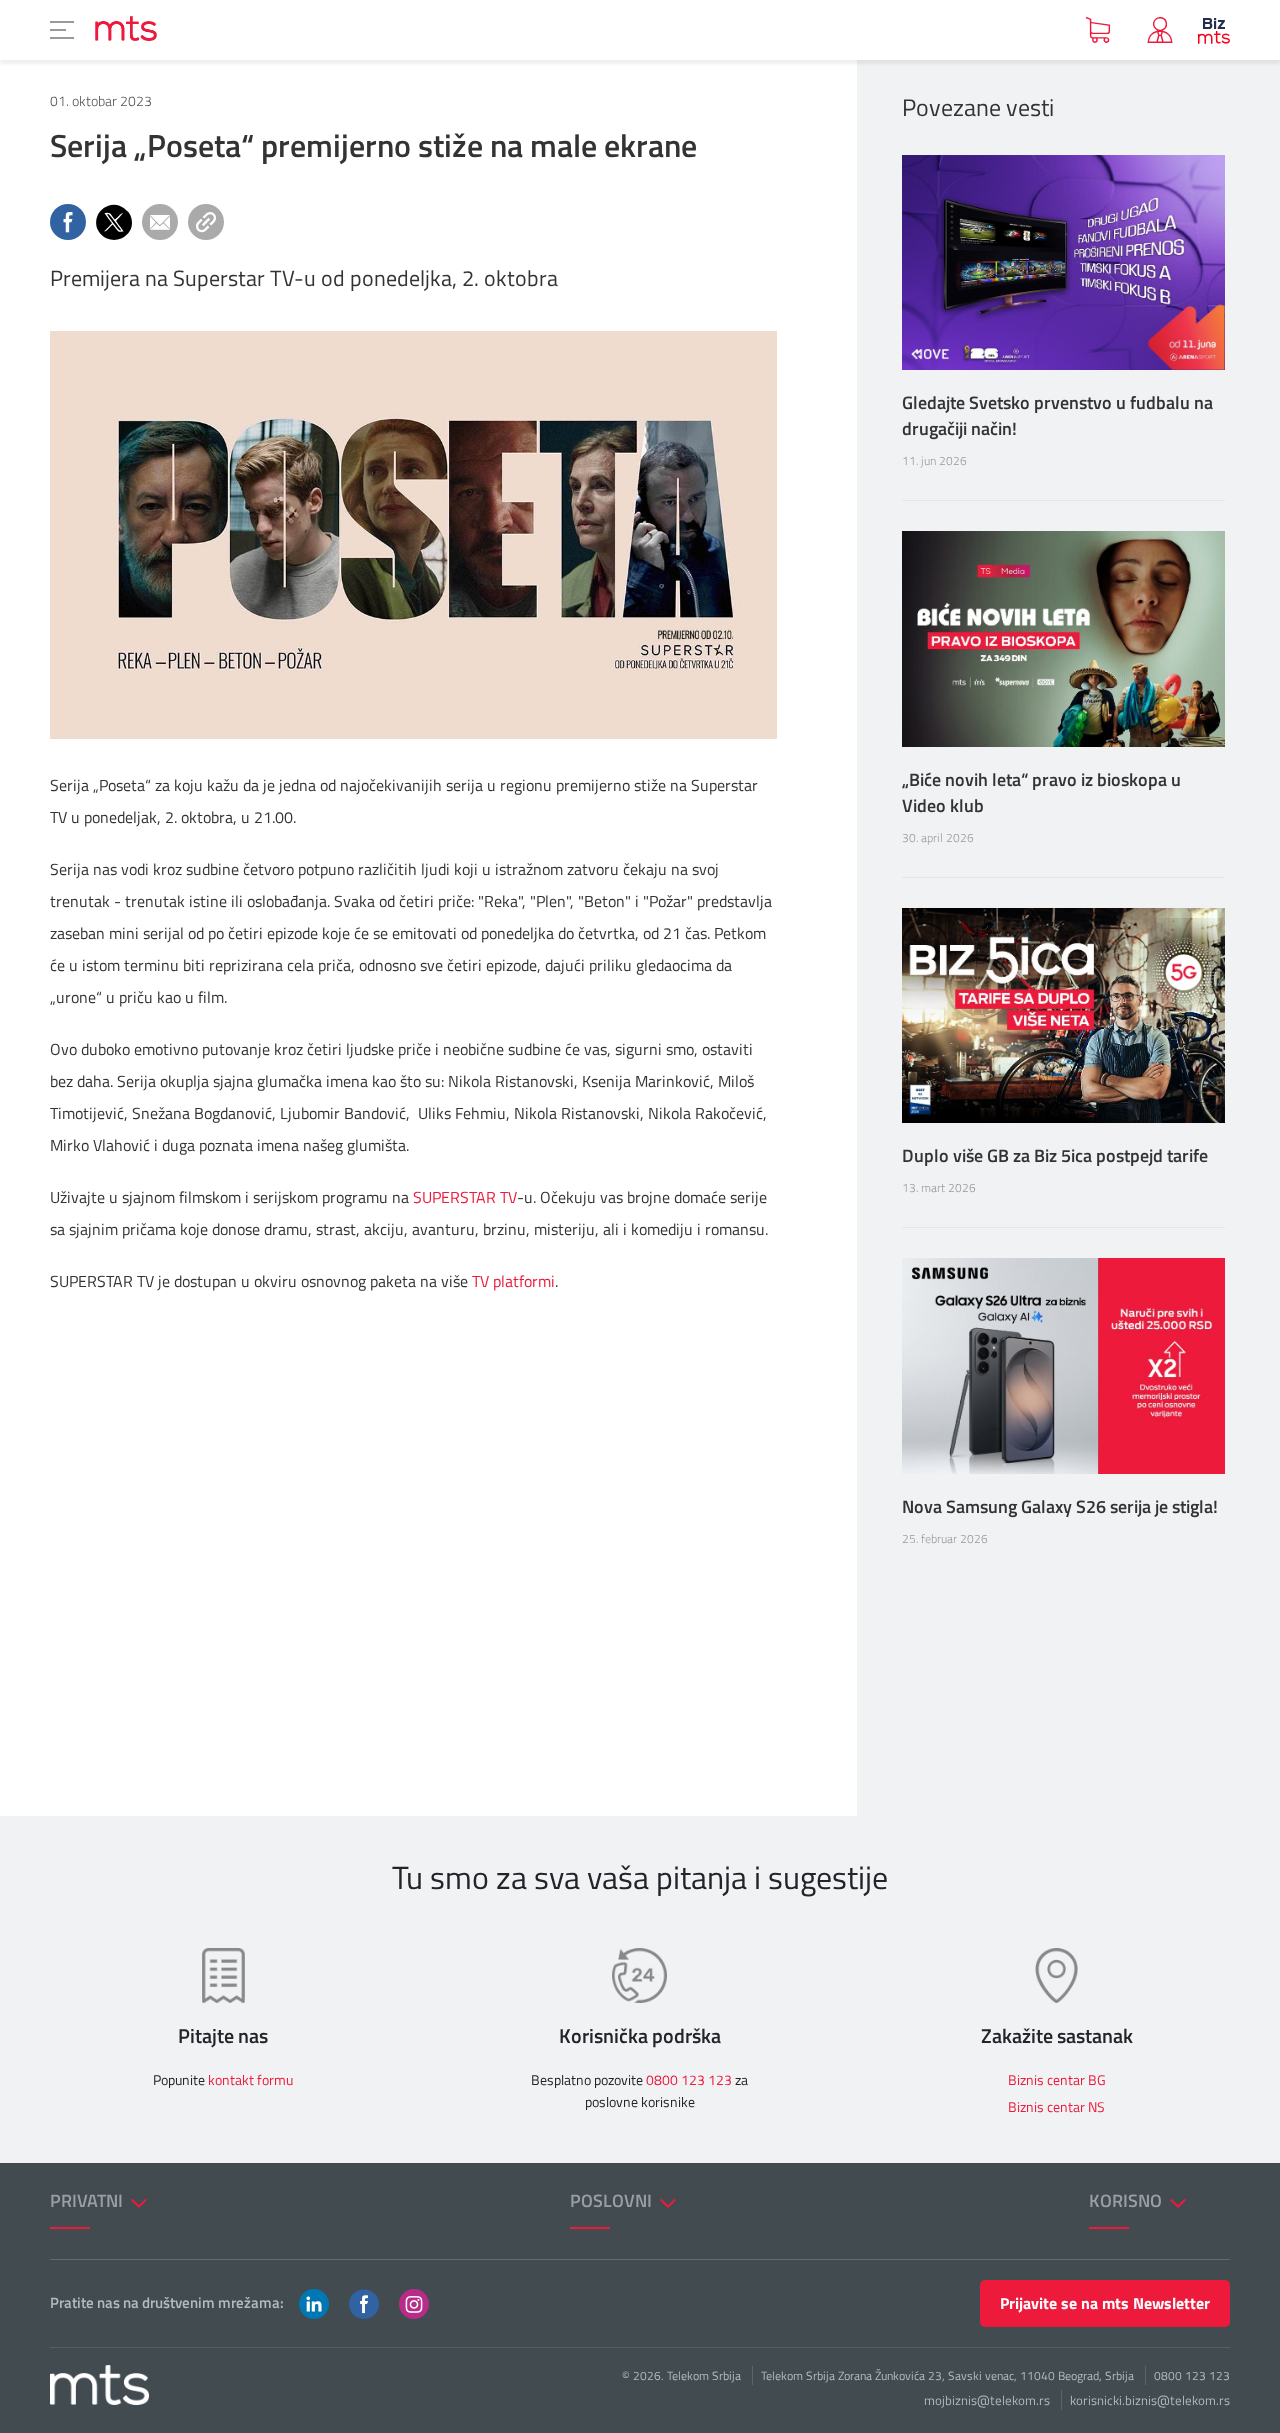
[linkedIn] (314, 2302)
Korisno (1127, 2200)
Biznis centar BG (1057, 2079)
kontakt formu (250, 2079)
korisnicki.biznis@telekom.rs (1150, 2400)
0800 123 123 (689, 2079)
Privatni (88, 2200)
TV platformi (513, 1281)
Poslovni (613, 2200)
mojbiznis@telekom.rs (987, 2400)
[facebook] (364, 2302)
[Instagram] (414, 2302)
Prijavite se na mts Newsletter (1105, 2303)
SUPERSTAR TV (465, 1197)
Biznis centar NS (1056, 2106)
